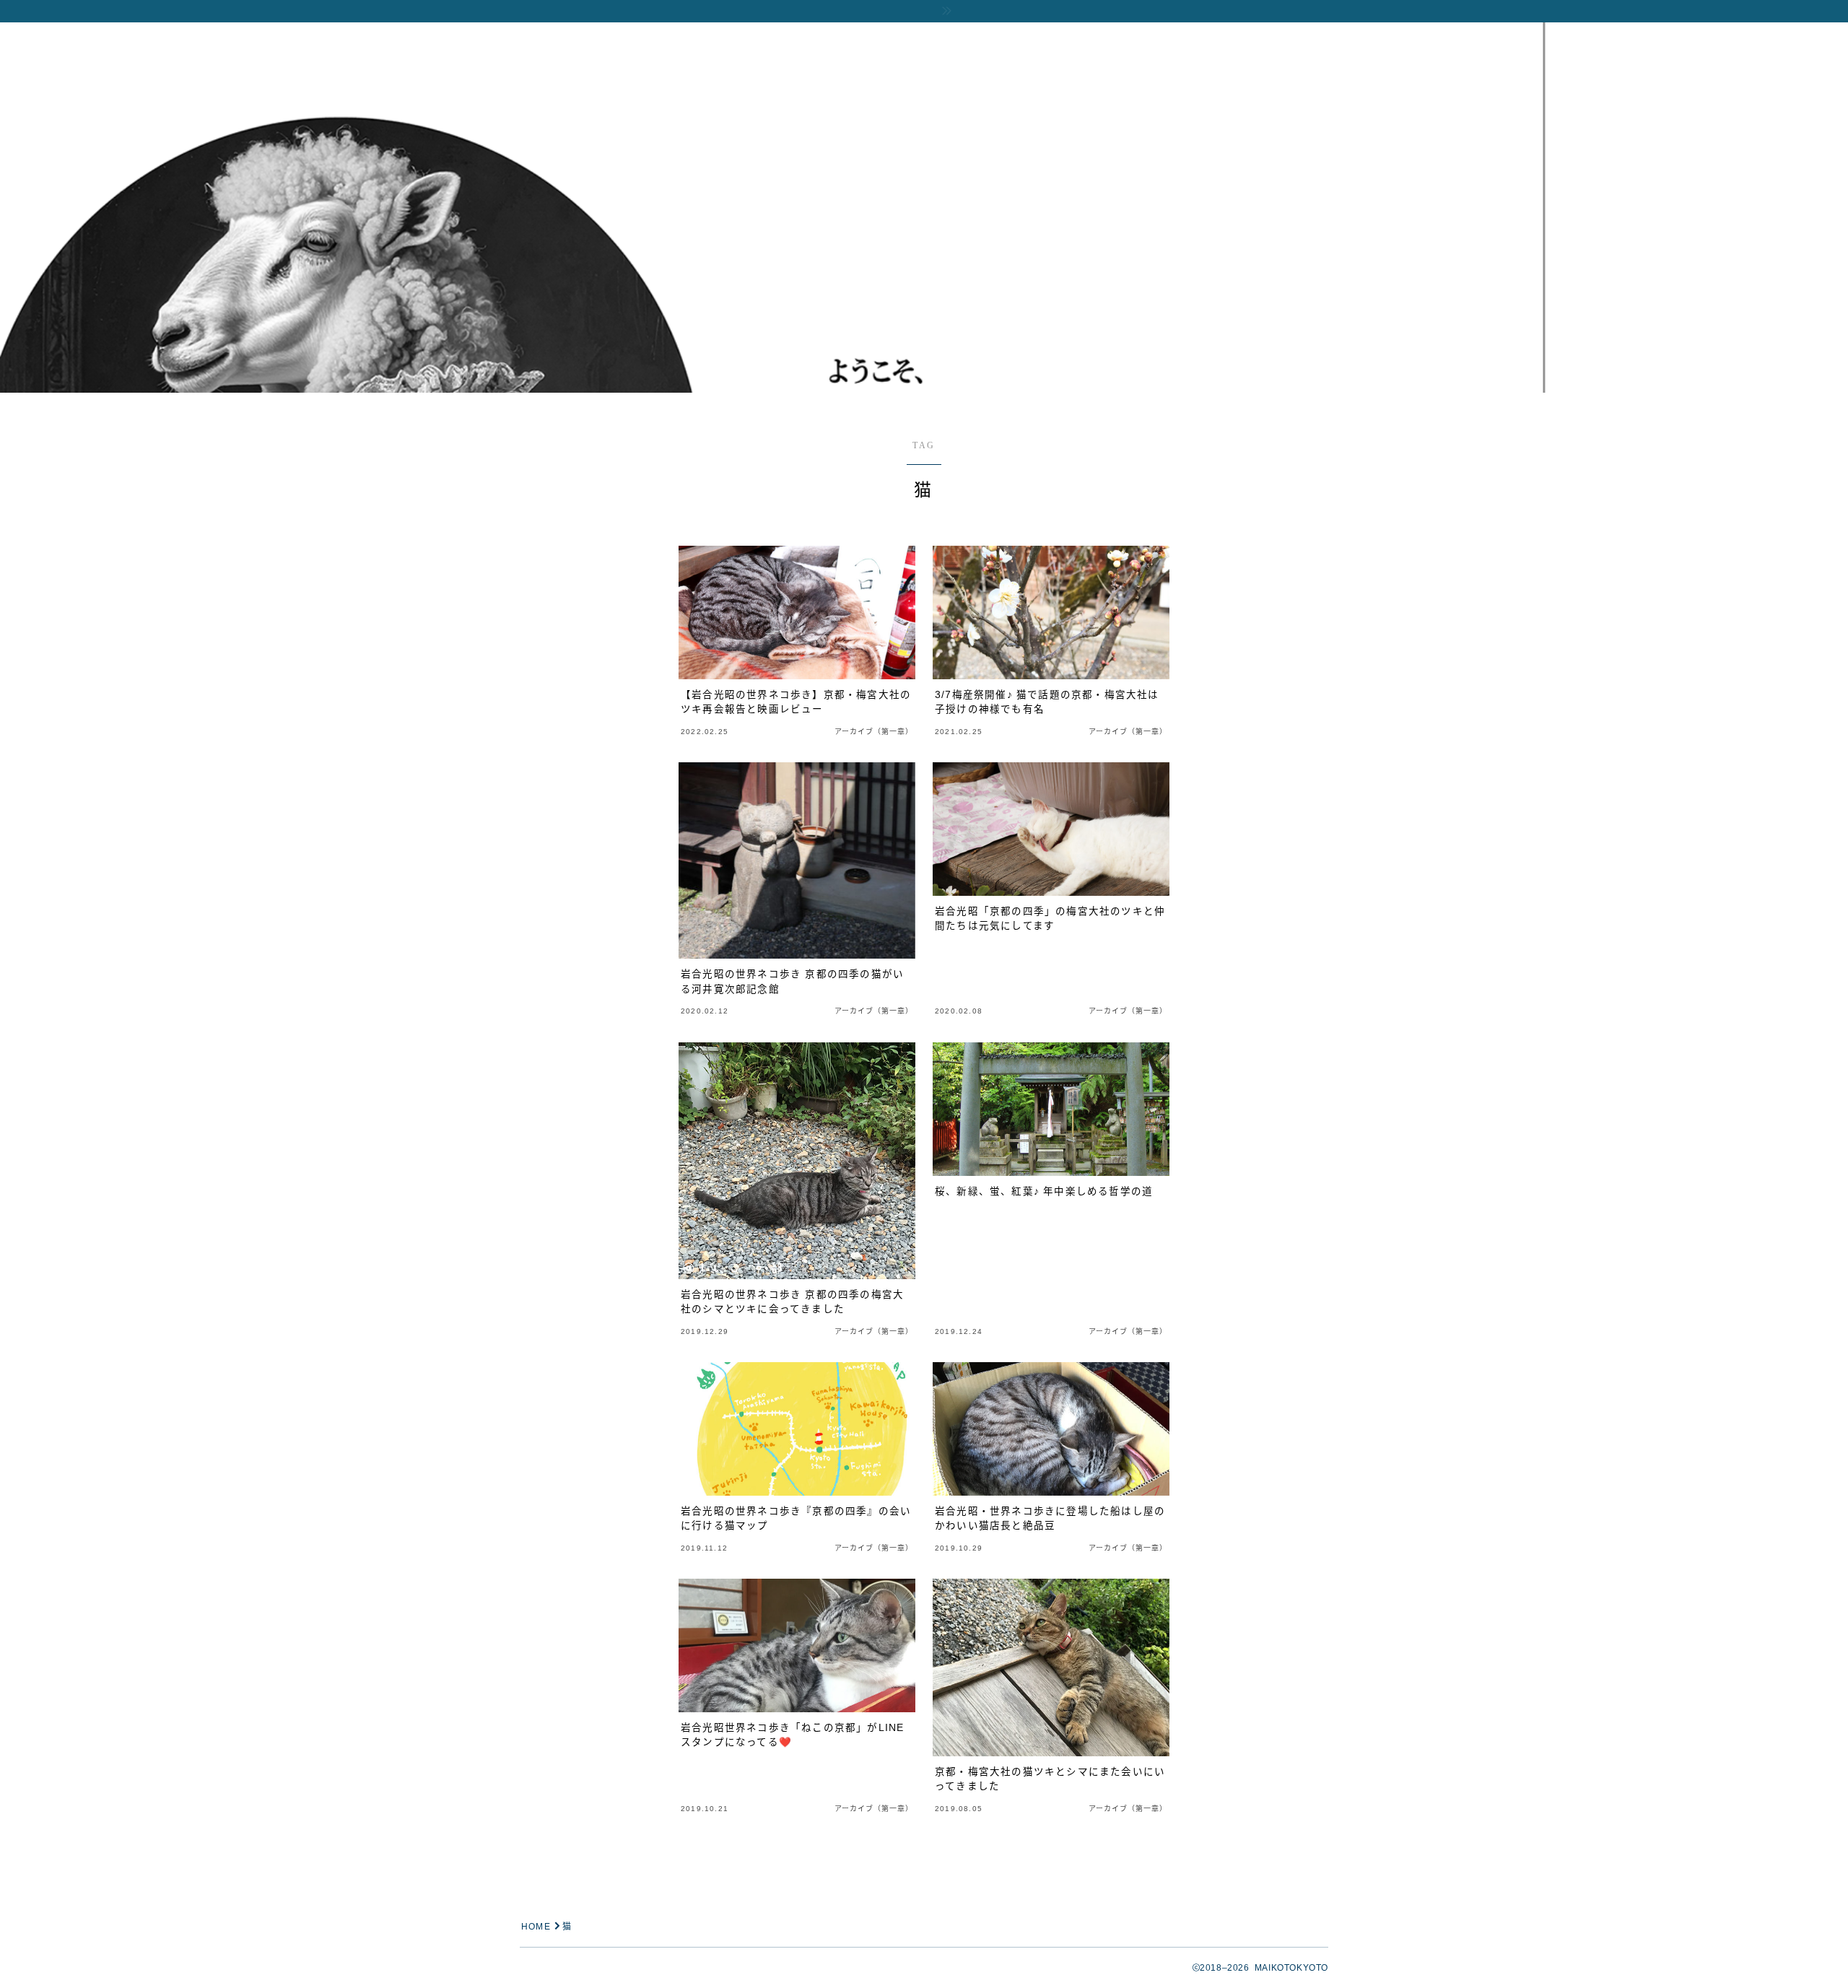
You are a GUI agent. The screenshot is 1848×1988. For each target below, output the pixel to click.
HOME (536, 1927)
